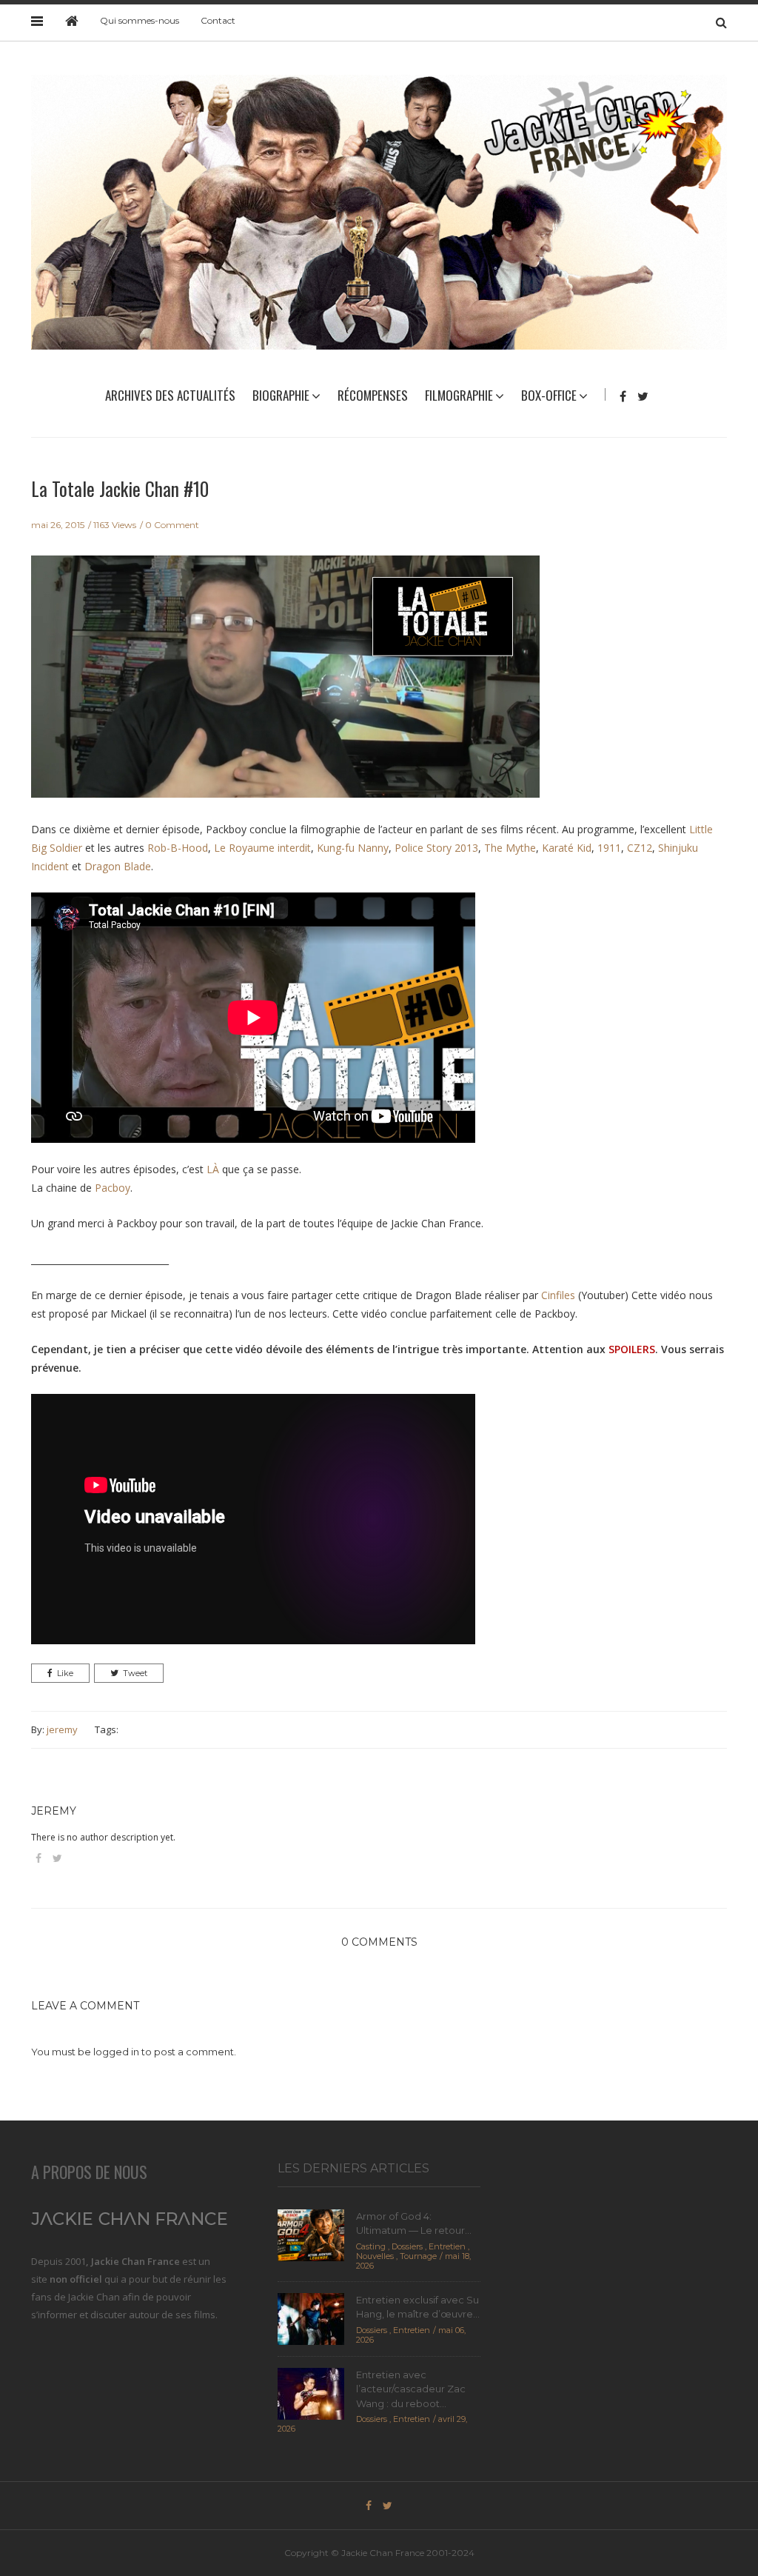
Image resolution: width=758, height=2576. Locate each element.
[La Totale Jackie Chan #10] (285, 687)
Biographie (281, 395)
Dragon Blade (118, 866)
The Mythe (510, 848)
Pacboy (113, 1188)
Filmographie (459, 395)
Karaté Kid (567, 848)
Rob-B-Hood (178, 848)
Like (65, 1673)
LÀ (213, 1169)
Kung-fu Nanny (353, 848)
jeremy (62, 1729)
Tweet (135, 1673)
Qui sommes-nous (140, 20)
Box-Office (549, 395)
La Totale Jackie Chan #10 (120, 488)
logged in (116, 2052)
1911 (609, 848)
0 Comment (172, 525)
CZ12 (640, 848)
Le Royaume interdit (262, 848)
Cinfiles (558, 1295)
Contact (218, 20)
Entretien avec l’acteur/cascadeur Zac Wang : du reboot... (411, 2389)
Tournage (418, 2256)
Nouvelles (375, 2256)
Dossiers (407, 2246)
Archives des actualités (170, 395)
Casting (371, 2246)
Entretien (447, 2246)
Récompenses (373, 395)
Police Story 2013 (436, 848)
